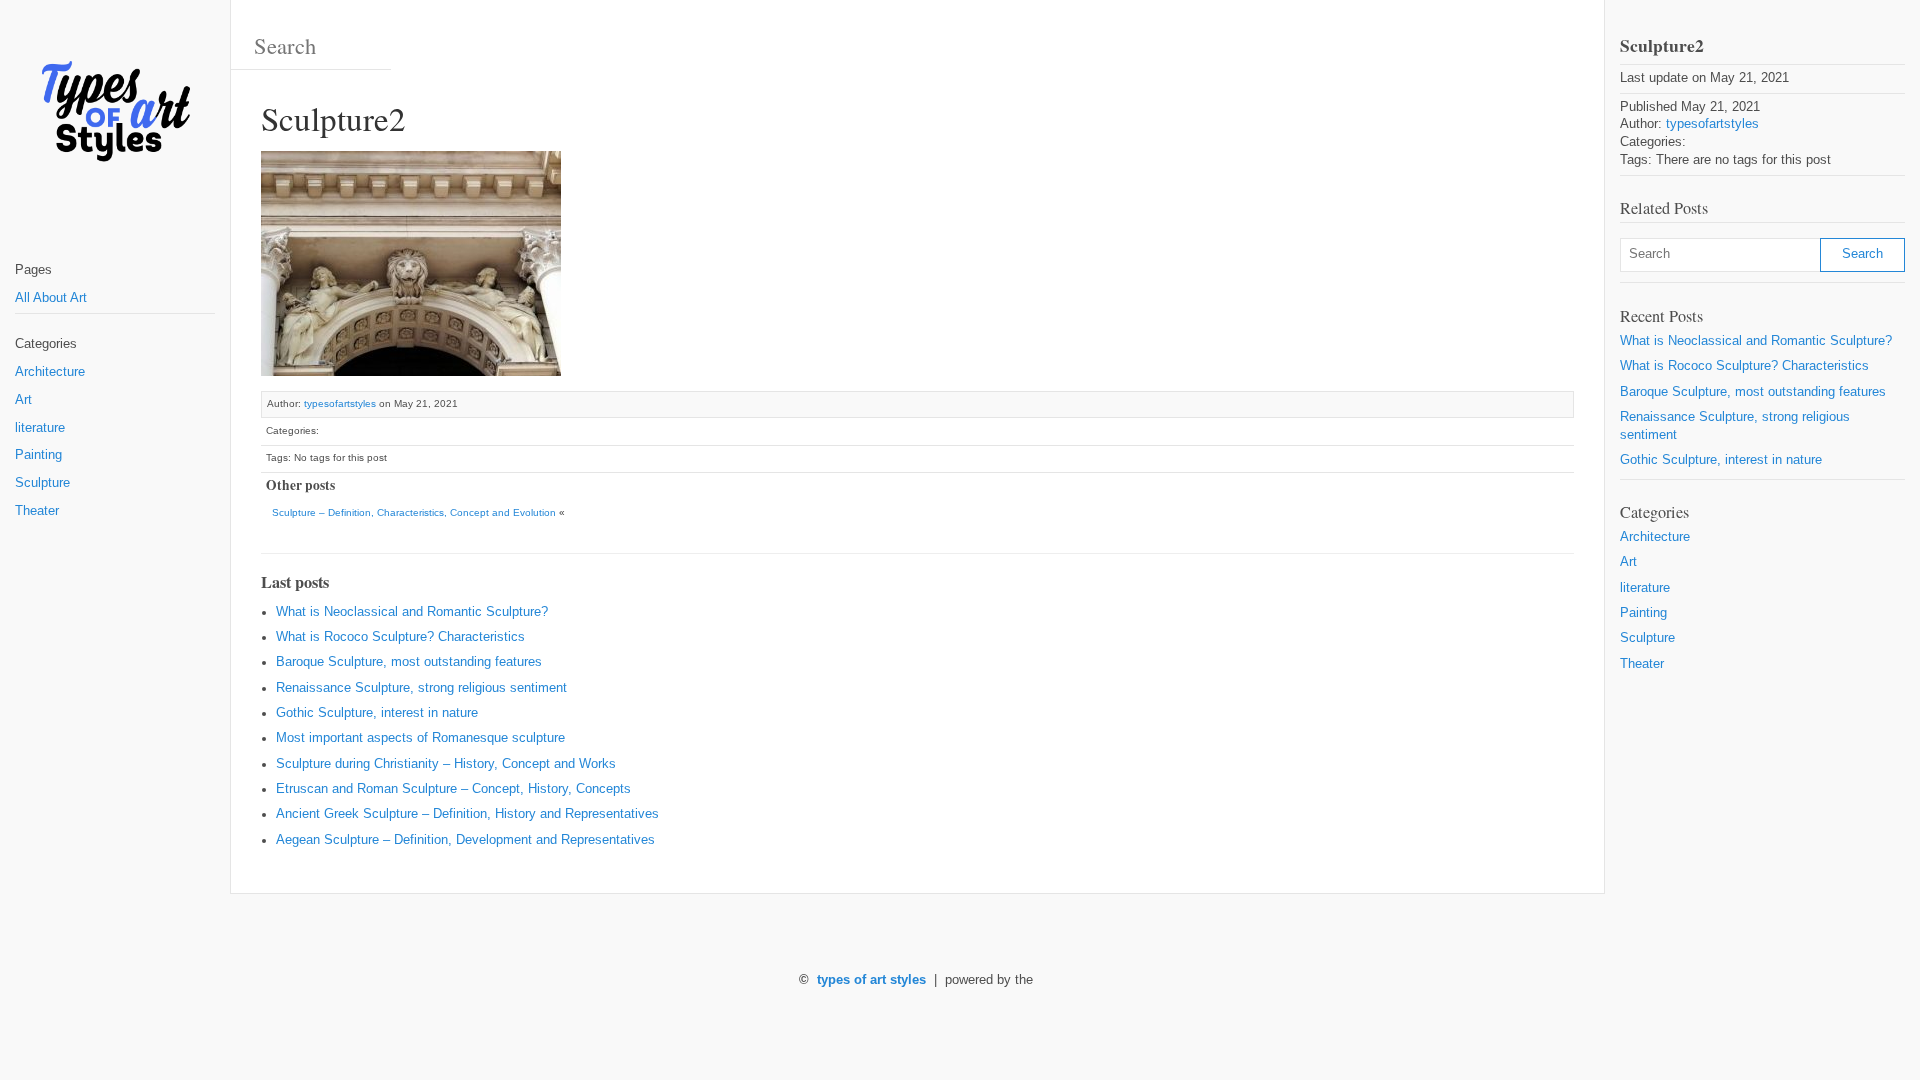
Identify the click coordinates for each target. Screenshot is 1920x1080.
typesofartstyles (340, 403)
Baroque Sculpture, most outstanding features (409, 662)
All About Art (51, 298)
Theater (37, 511)
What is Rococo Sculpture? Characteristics (400, 637)
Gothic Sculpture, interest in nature (377, 713)
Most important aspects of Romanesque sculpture (420, 738)
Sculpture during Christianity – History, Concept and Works (446, 764)
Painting (38, 455)
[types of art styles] (115, 112)
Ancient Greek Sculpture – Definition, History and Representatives (467, 814)
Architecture (50, 372)
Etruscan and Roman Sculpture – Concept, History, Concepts (453, 789)
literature (40, 428)
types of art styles (871, 980)
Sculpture (42, 483)
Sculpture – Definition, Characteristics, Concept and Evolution (414, 512)
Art (23, 400)
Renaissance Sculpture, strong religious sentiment (421, 688)
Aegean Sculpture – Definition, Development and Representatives (465, 840)
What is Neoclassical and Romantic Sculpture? (412, 612)
